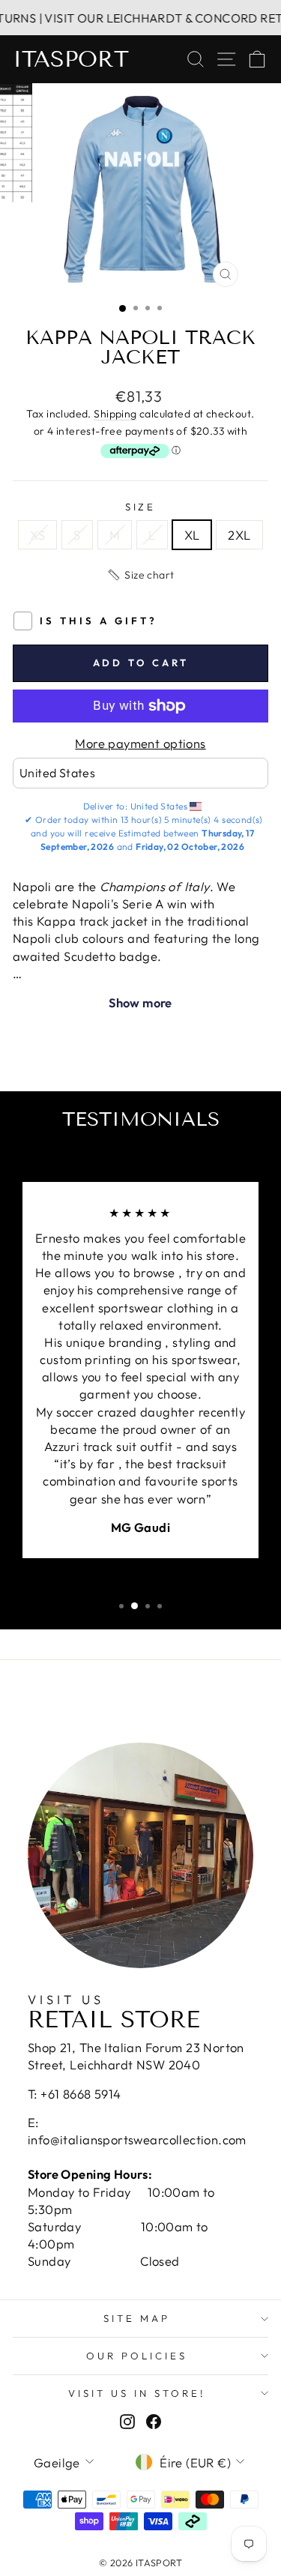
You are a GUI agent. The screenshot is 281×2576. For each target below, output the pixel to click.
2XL (239, 535)
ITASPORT (71, 59)
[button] (140, 575)
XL (192, 535)
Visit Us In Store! (137, 2393)
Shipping (115, 414)
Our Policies (137, 2356)
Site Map (137, 2318)
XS (37, 535)
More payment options (140, 743)
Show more (140, 1002)
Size (141, 507)
